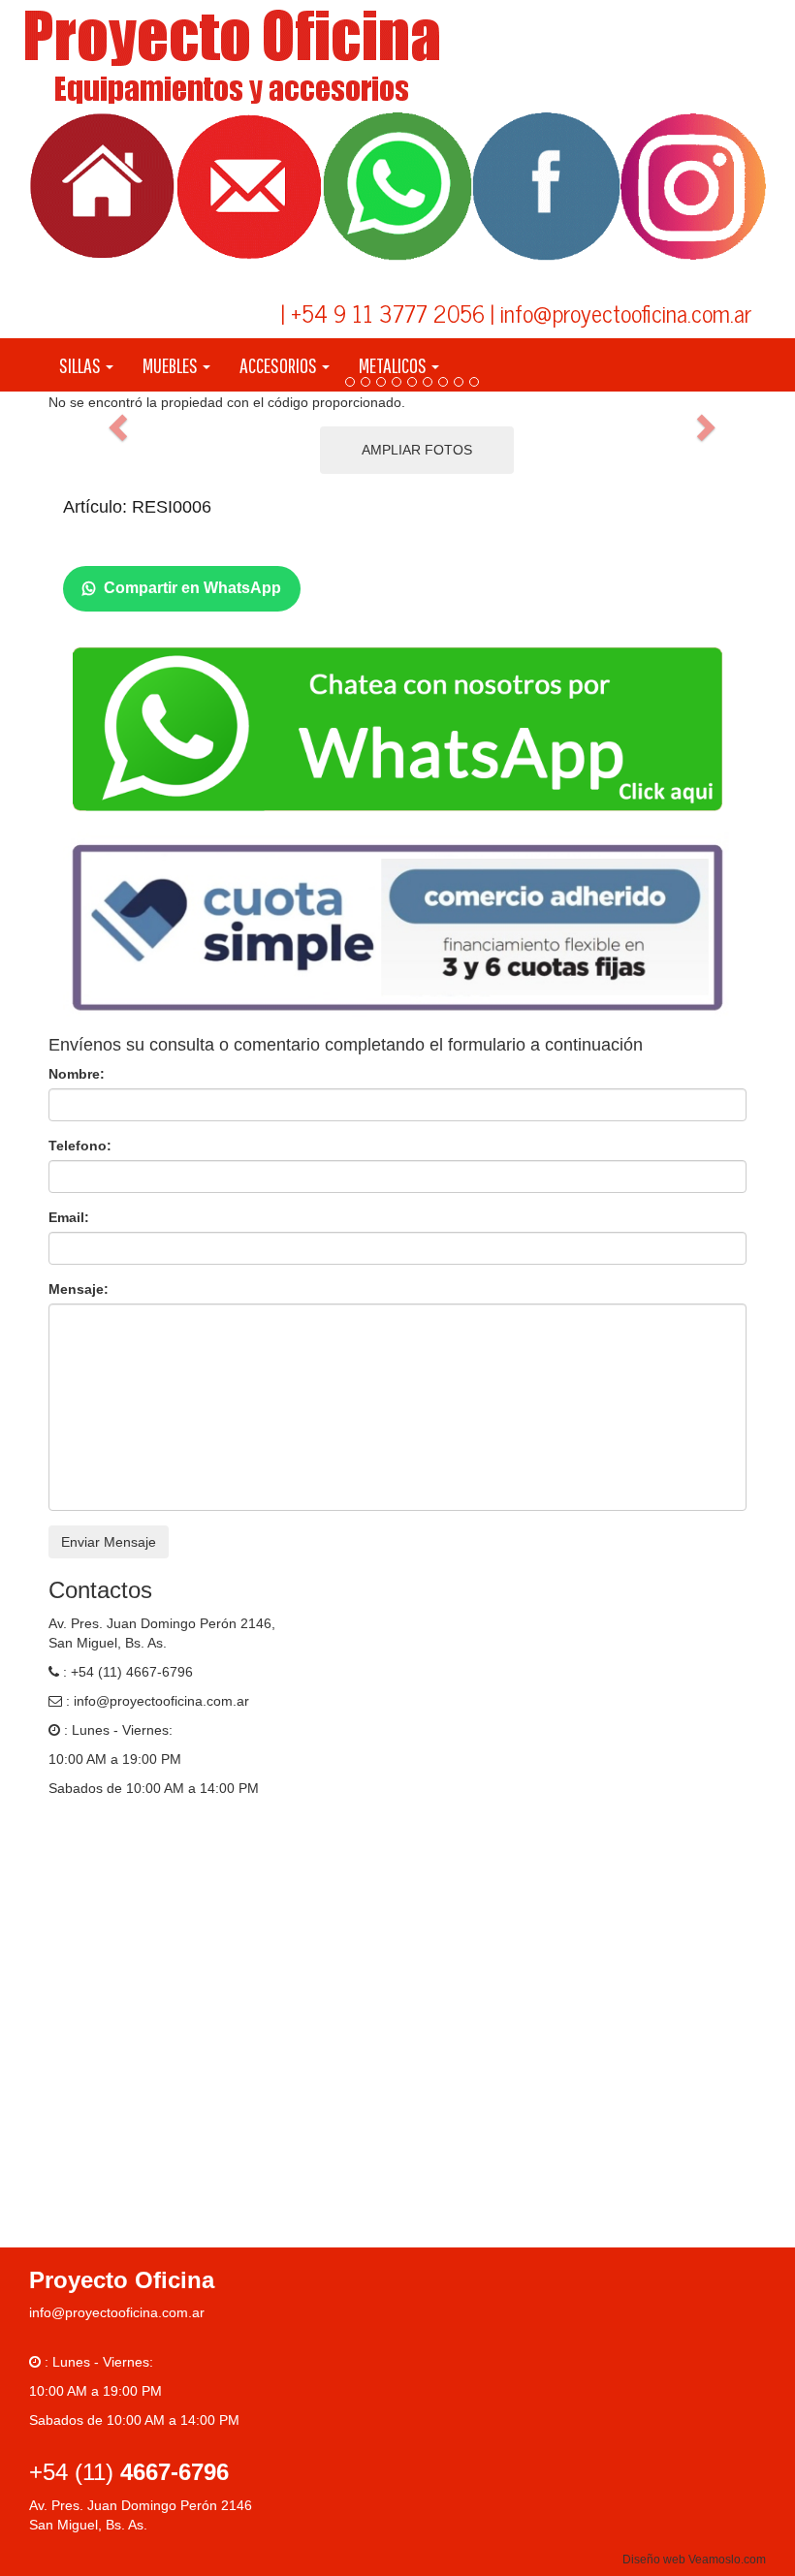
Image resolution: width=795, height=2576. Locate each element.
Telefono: (80, 1146)
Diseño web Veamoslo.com (694, 2560)
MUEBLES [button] (172, 365)
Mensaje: (79, 1289)
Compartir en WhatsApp (192, 588)
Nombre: (77, 1074)
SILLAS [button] (81, 365)
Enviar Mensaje (109, 1542)
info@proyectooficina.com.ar (161, 1701)
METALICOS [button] (394, 365)
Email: (69, 1217)
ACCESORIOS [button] (280, 365)
